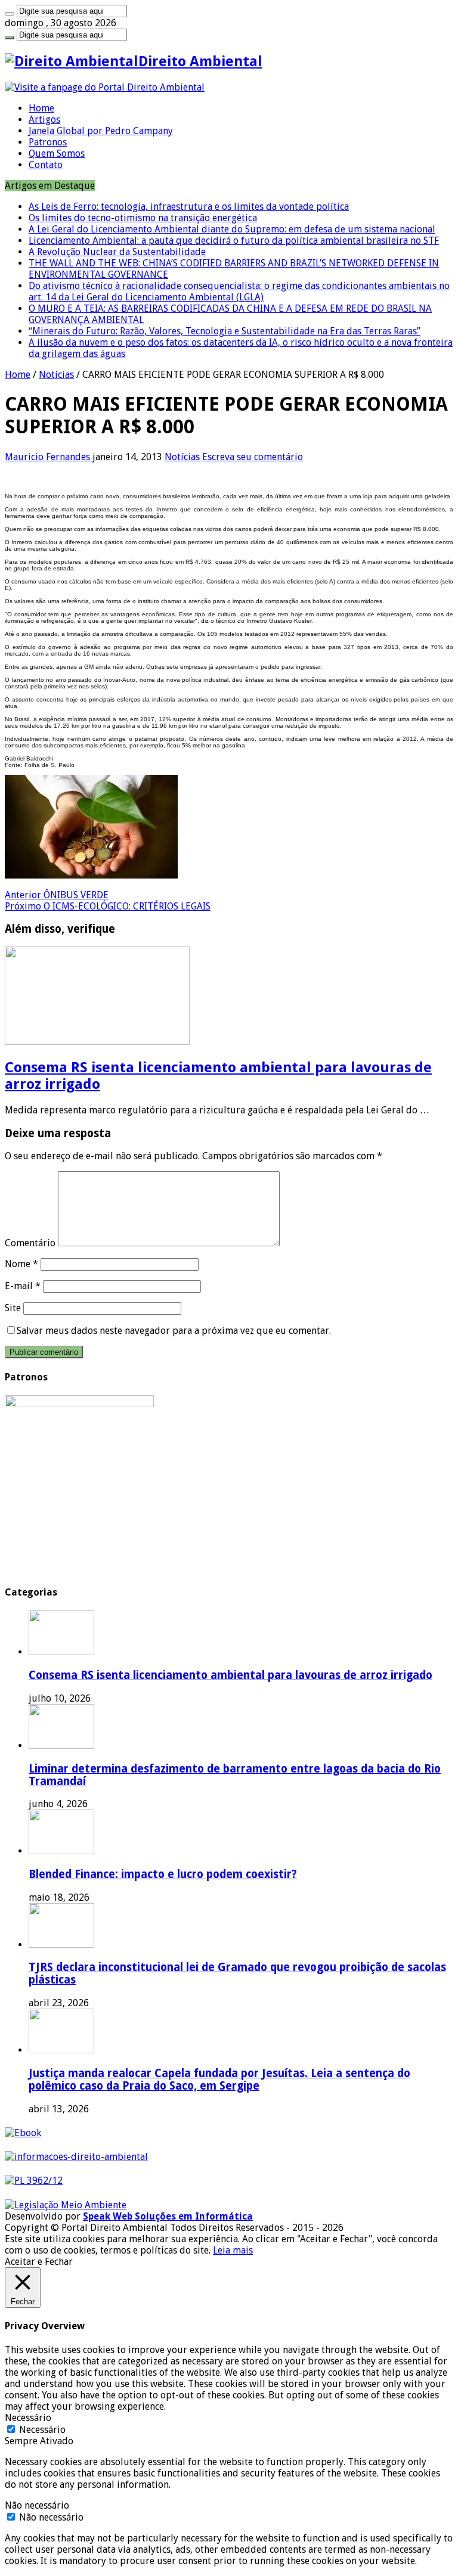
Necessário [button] (28, 2418)
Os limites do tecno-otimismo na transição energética (143, 218)
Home (41, 108)
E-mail (23, 1286)
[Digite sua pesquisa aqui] (10, 14)
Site (13, 1308)
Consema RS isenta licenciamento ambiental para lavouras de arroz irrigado (230, 1675)
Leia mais (233, 2250)
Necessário (42, 2430)
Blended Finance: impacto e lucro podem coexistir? (163, 1874)
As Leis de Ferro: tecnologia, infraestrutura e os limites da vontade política (189, 207)
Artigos (44, 120)
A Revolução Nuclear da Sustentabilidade (117, 252)
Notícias (56, 375)
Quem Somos (57, 153)
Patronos (48, 142)
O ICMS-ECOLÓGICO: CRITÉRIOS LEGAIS (108, 906)
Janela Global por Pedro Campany (101, 131)
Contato (46, 165)
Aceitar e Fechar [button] (39, 2262)
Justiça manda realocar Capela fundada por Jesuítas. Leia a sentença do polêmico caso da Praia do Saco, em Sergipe (219, 2080)
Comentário (30, 1243)
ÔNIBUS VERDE (57, 895)
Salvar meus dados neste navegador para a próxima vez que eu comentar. (174, 1331)
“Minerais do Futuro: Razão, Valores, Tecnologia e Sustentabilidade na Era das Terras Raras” (225, 331)
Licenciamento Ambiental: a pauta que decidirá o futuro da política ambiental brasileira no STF (234, 240)
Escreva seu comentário (253, 457)
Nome (21, 1264)
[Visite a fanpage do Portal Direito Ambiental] (105, 87)
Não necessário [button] (37, 2505)
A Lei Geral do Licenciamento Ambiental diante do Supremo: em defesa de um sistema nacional (232, 229)
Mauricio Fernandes (49, 457)
